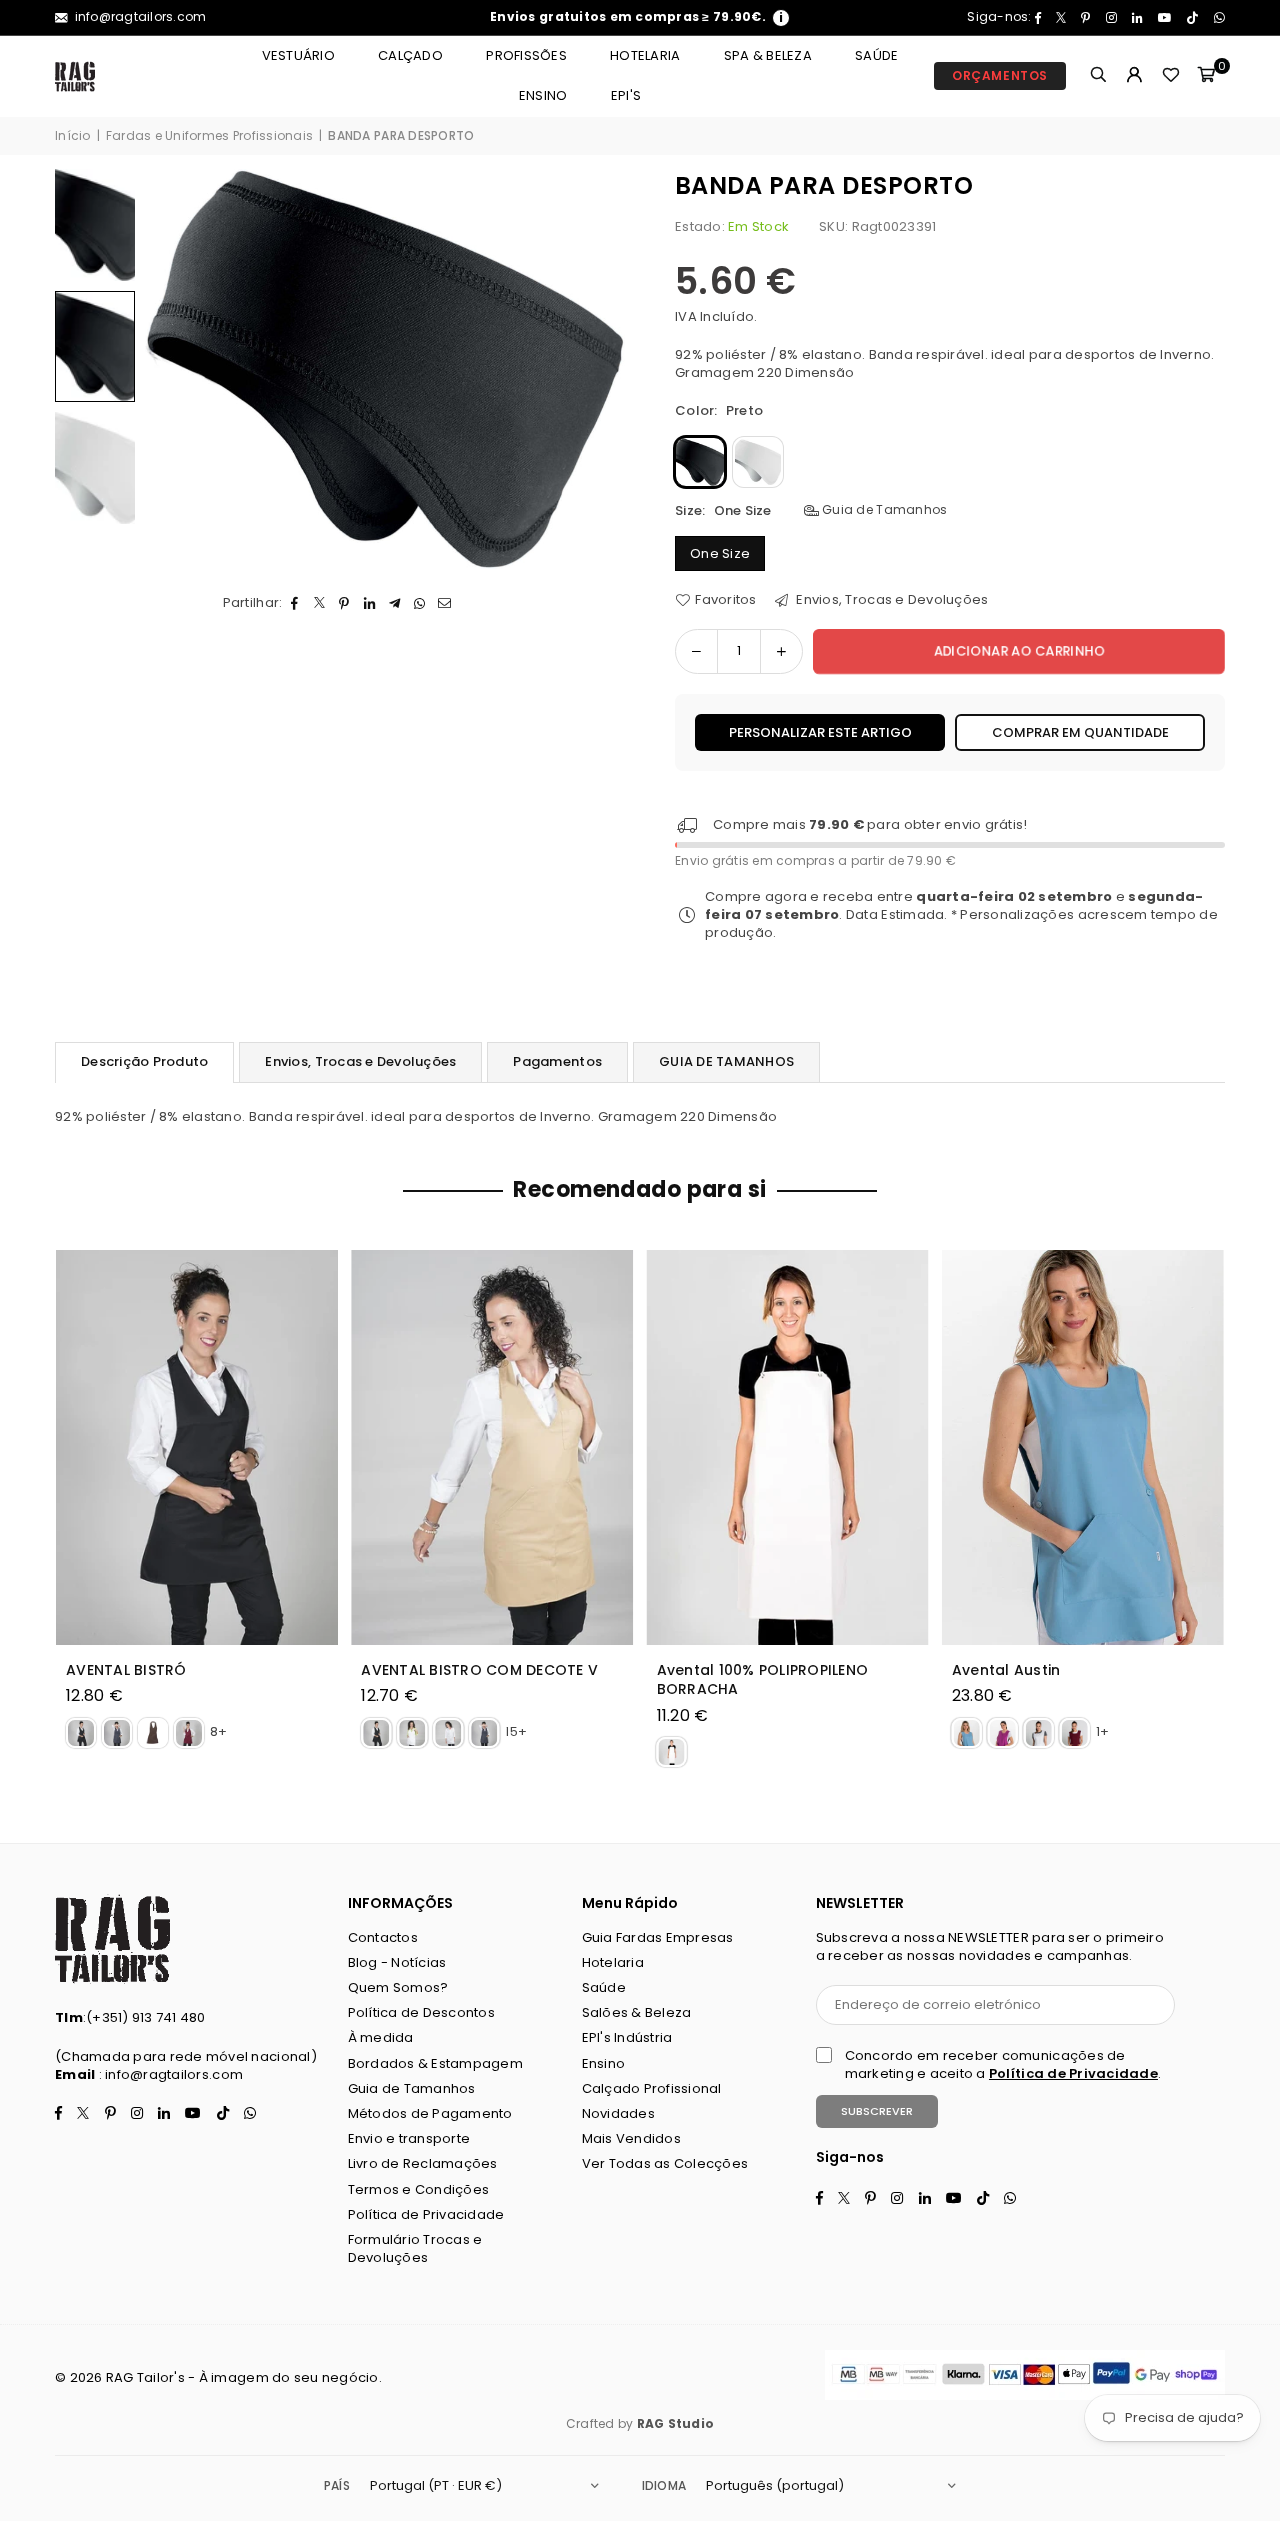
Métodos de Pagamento (430, 2113)
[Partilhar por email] (444, 603)
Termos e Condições (419, 2189)
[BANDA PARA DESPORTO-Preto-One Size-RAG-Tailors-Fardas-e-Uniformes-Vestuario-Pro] (95, 346)
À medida (381, 2037)
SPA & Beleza (768, 55)
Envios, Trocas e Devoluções (890, 600)
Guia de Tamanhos (883, 510)
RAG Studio (676, 2423)
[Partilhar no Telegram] (394, 603)
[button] (1207, 76)
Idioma (664, 2485)
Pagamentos (557, 1061)
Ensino (543, 95)
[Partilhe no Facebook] (294, 603)
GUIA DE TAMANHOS (726, 1061)
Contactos (383, 1937)
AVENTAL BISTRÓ (126, 1670)
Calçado (410, 55)
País (337, 2485)
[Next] (597, 369)
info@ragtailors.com (138, 16)
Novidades (618, 2113)
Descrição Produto (144, 1061)
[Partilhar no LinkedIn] (369, 603)
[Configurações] (1135, 76)
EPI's (626, 95)
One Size (720, 553)
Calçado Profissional (652, 2088)
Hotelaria (645, 55)
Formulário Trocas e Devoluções (415, 2248)
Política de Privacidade (426, 2214)
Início (73, 136)
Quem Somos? (398, 1987)
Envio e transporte (409, 2138)
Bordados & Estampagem (435, 2063)
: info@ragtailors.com (169, 2074)
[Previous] (172, 369)
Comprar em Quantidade (1080, 732)
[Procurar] (1099, 76)
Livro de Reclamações (423, 2163)
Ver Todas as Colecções (665, 2163)
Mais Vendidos (631, 2138)
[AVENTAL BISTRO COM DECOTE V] (492, 1447)
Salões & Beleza (637, 2012)
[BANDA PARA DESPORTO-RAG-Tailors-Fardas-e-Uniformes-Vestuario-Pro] (95, 225)
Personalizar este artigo (820, 732)
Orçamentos (1000, 75)
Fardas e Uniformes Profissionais (209, 136)
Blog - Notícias (397, 1962)
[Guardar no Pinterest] (344, 603)
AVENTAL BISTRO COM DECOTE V (479, 1670)
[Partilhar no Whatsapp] (419, 603)
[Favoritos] (1171, 76)
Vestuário (298, 55)
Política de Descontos (421, 2012)
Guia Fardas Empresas (658, 1937)
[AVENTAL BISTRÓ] (197, 1447)
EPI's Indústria (627, 2037)
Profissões (526, 55)
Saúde (876, 55)
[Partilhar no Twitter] (319, 603)
